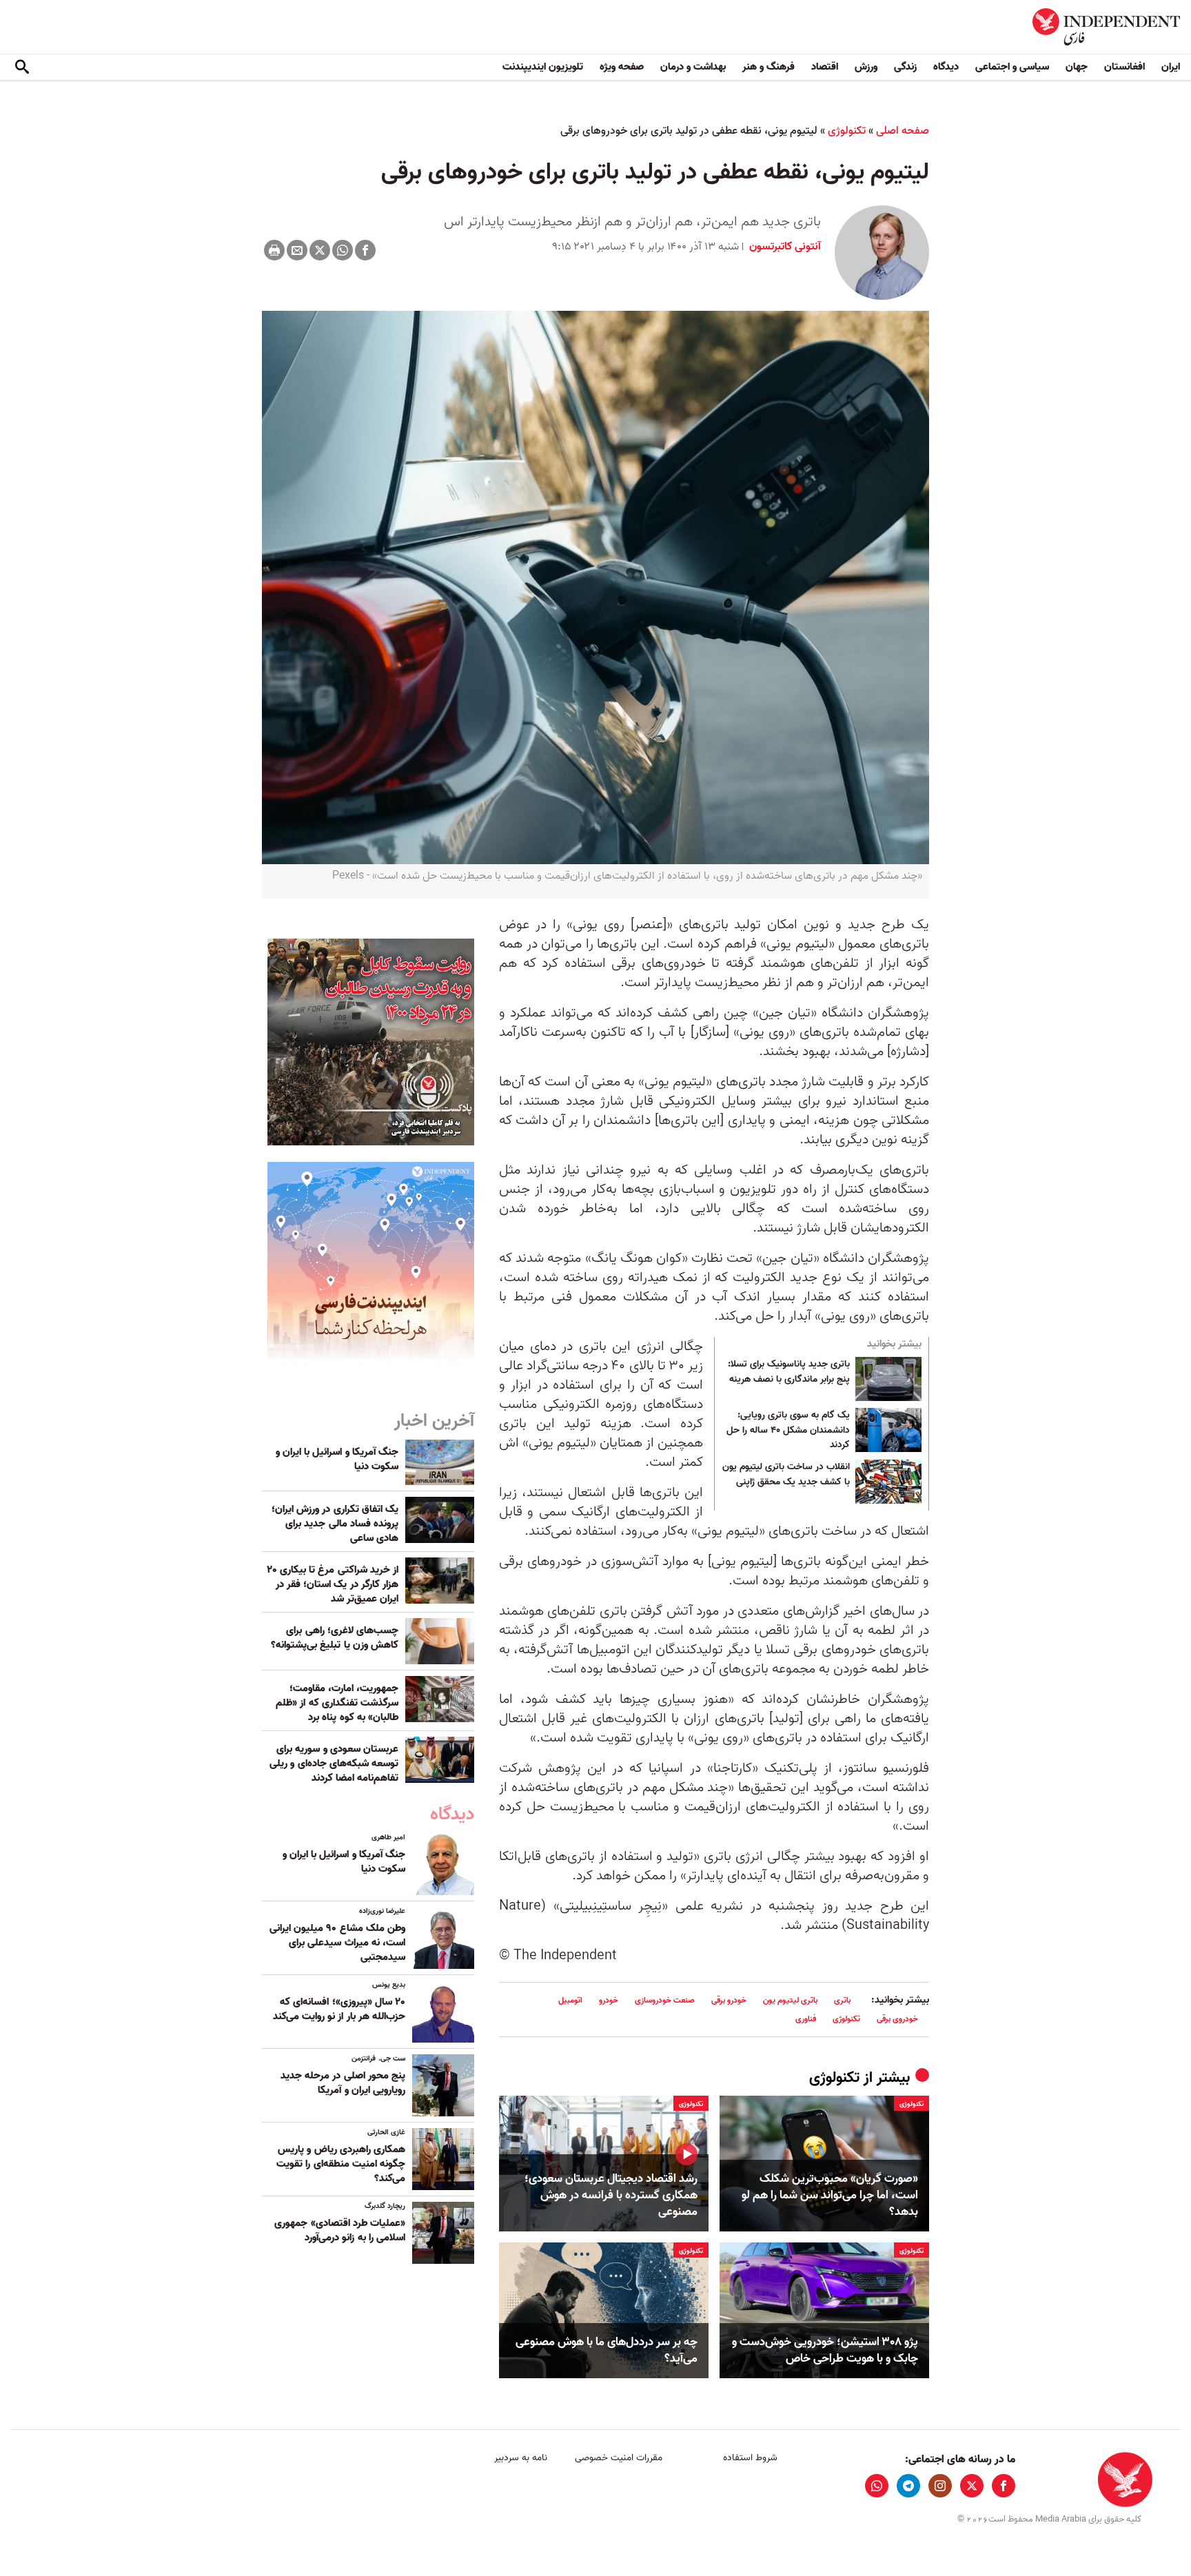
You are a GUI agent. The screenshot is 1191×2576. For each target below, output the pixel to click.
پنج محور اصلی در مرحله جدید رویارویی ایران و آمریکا (343, 2083)
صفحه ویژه (622, 67)
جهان (1077, 67)
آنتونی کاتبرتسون (784, 247)
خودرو (609, 2000)
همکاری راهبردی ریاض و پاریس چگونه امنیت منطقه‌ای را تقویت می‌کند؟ (341, 2164)
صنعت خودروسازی (665, 2000)
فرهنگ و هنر (768, 67)
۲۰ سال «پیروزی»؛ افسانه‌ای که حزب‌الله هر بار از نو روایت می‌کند (339, 2009)
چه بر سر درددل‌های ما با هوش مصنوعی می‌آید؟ (607, 2351)
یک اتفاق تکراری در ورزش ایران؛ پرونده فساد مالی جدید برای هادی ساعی (335, 1524)
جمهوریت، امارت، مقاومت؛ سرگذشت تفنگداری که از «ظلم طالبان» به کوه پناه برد (337, 1703)
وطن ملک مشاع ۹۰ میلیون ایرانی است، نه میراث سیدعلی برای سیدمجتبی (337, 1943)
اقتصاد (825, 67)
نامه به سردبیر (521, 2458)
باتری (842, 2000)
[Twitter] (320, 250)
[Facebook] (365, 250)
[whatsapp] (877, 2486)
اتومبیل (570, 2000)
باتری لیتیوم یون (790, 2000)
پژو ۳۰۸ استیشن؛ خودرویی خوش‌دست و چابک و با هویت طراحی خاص (825, 2351)
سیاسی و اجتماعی (1012, 67)
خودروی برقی (897, 2019)
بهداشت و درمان (693, 67)
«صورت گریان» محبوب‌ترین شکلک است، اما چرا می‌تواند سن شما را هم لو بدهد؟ (830, 2195)
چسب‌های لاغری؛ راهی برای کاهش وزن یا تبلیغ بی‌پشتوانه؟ (335, 1638)
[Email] (297, 250)
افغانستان (1124, 67)
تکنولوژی (847, 131)
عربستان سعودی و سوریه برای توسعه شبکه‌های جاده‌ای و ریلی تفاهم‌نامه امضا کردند (334, 1764)
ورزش (866, 67)
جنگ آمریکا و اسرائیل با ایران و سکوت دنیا (337, 1459)
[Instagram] (940, 2486)
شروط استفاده (750, 2458)
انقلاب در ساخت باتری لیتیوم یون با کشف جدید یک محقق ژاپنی (786, 1475)
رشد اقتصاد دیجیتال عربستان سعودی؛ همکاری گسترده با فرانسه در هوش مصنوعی (611, 2195)
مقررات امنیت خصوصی (619, 2458)
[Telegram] (908, 2486)
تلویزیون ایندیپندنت (543, 67)
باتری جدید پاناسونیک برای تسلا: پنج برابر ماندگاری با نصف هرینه (789, 1372)
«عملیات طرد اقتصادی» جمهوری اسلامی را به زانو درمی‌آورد (340, 2230)
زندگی (905, 67)
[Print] (274, 250)
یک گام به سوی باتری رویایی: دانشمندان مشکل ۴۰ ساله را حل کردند (788, 1430)
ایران (1171, 67)
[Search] (22, 68)
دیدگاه (946, 67)
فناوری (806, 2019)
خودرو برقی (729, 2000)
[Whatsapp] (343, 250)
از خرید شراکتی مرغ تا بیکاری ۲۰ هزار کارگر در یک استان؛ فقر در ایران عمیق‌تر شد (333, 1584)
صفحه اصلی (903, 131)
